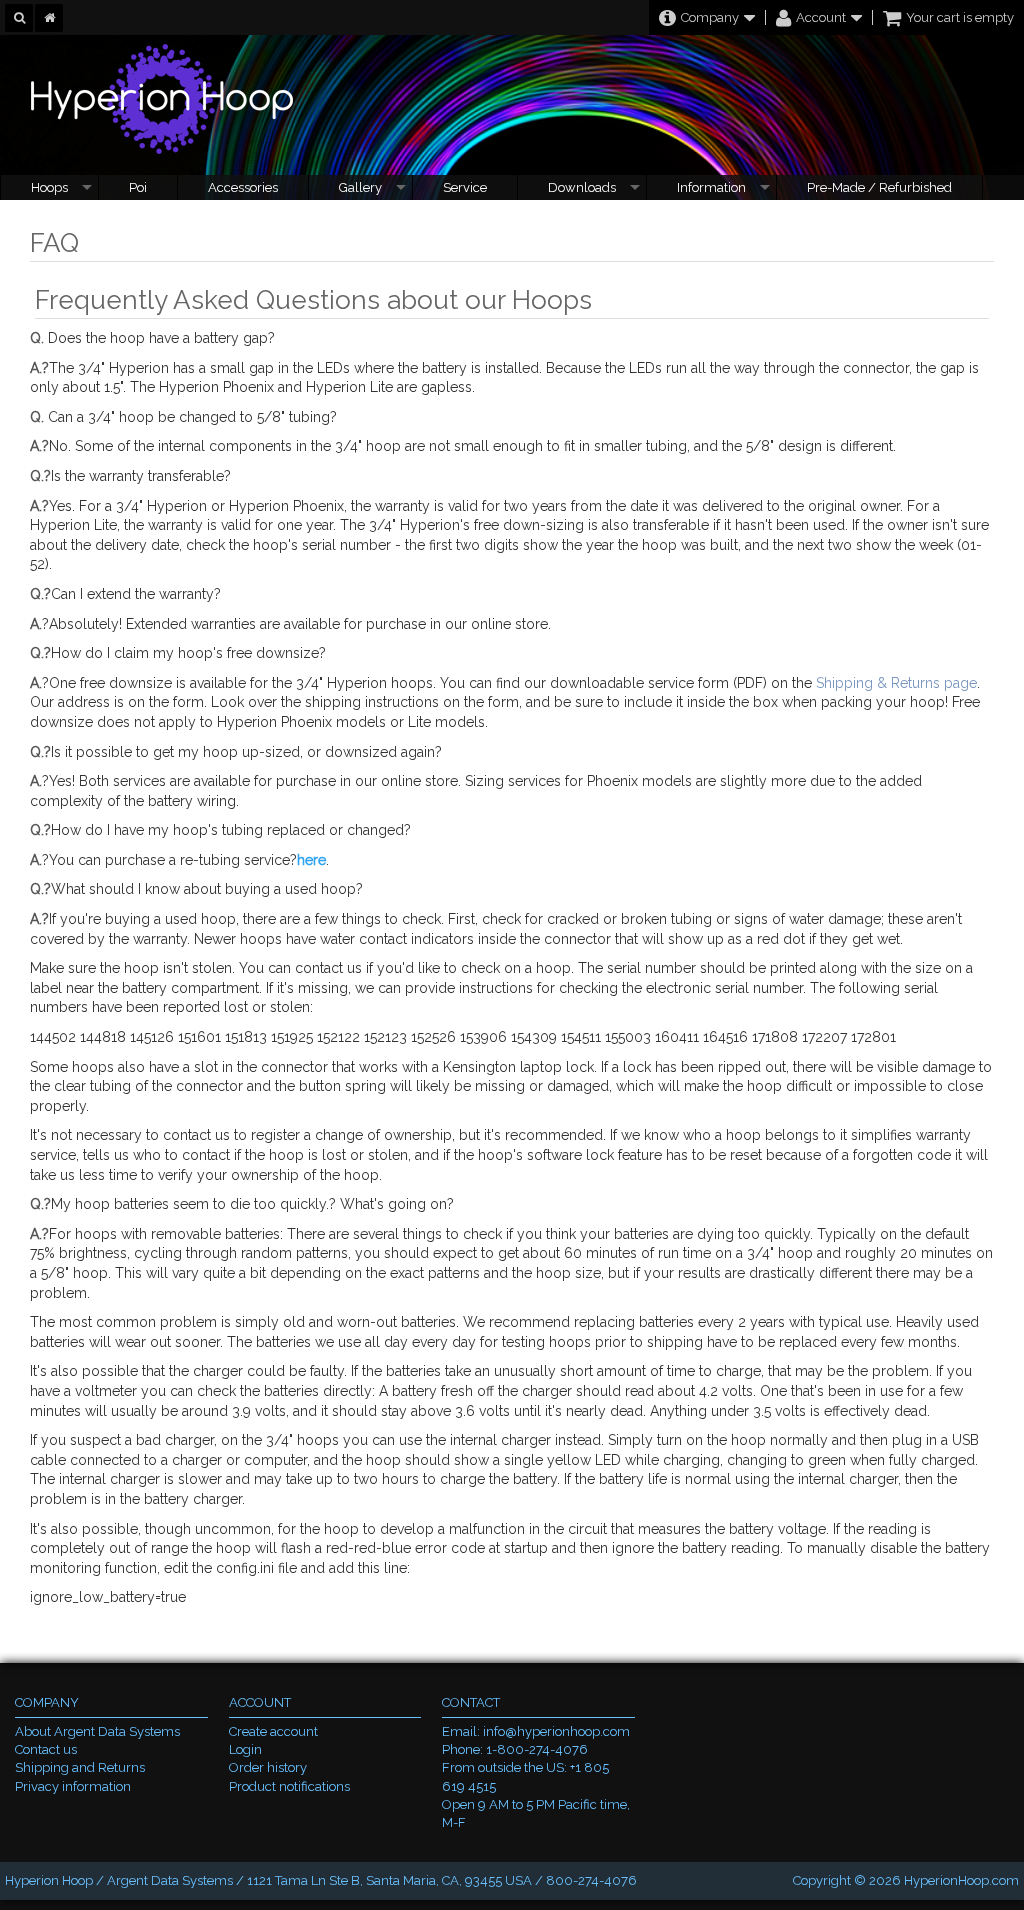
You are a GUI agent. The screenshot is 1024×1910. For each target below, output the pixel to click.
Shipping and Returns (80, 1767)
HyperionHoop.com (961, 1880)
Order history (268, 1767)
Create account (273, 1731)
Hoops (49, 187)
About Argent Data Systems (97, 1731)
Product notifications (289, 1786)
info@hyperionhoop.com (556, 1731)
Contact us (46, 1749)
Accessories (243, 187)
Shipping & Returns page (896, 683)
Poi (138, 187)
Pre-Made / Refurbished (879, 187)
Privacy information (73, 1786)
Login (245, 1749)
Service (465, 187)
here (311, 860)
